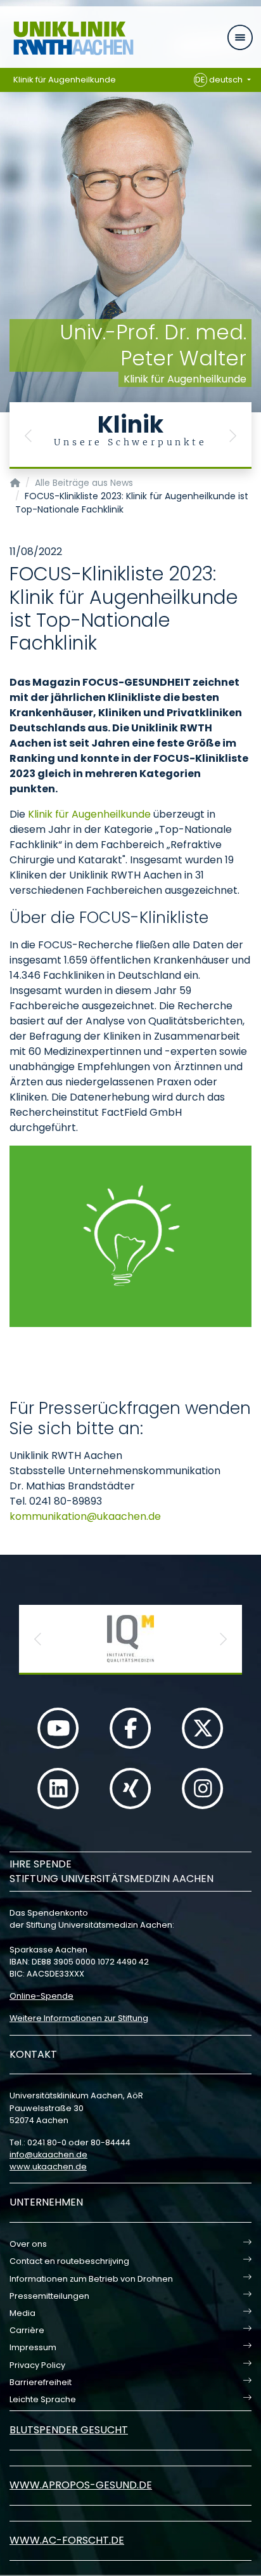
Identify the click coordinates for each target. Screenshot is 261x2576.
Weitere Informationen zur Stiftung (79, 2018)
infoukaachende (48, 2154)
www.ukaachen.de (48, 2167)
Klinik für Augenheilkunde (65, 80)
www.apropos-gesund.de (81, 2485)
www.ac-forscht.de (67, 2540)
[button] (29, 435)
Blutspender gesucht (69, 2430)
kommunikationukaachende (85, 1516)
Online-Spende (41, 1996)
